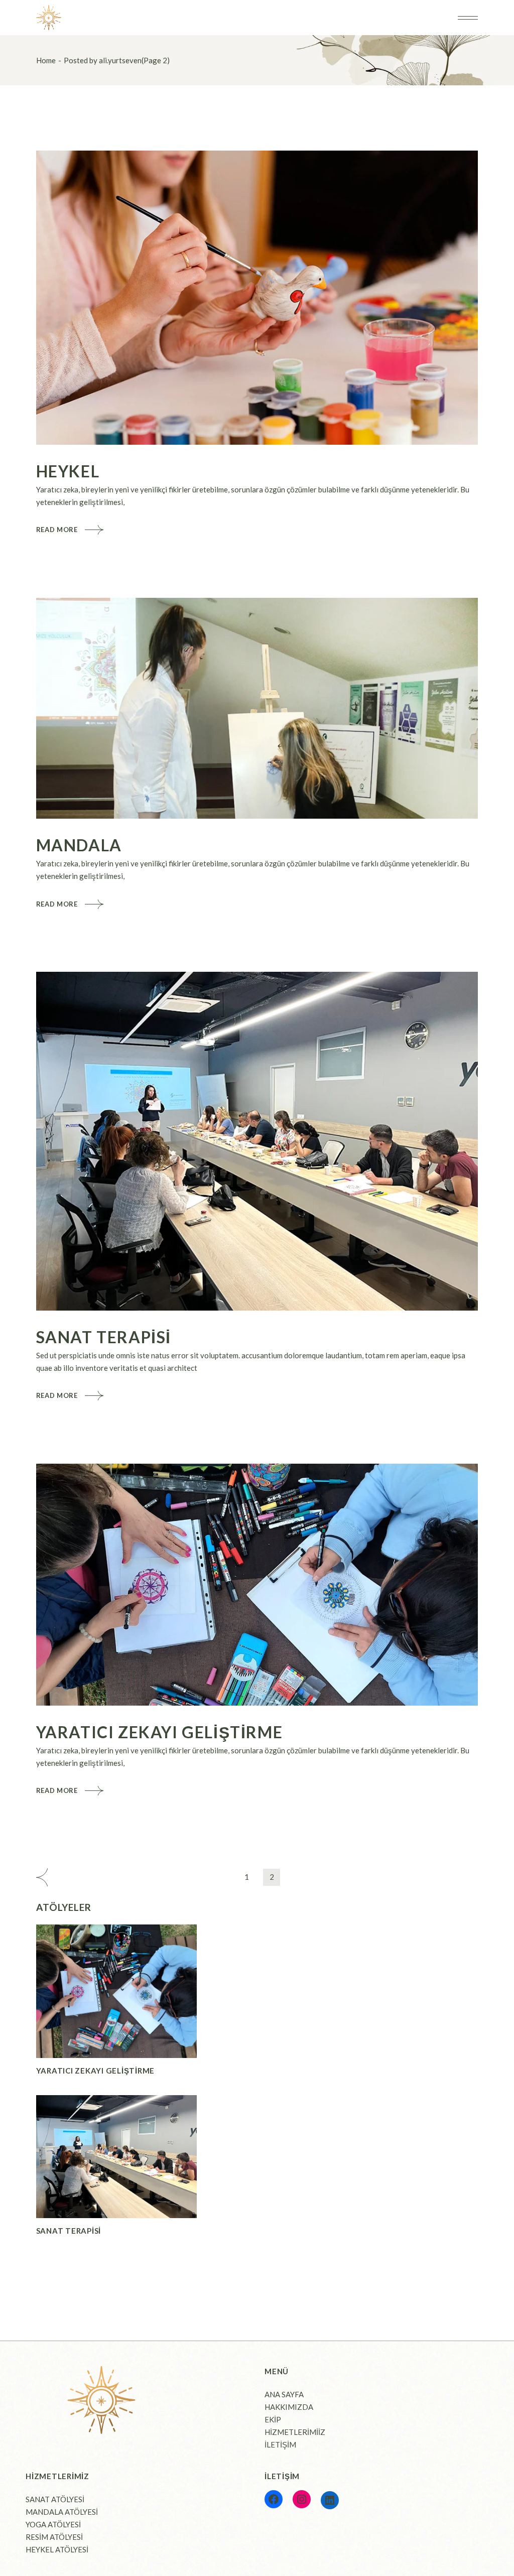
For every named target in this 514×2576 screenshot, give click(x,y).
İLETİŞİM (280, 2444)
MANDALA (79, 845)
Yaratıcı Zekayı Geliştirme (160, 1732)
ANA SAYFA (284, 2394)
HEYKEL (68, 471)
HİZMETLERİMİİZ (295, 2432)
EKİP (273, 2419)
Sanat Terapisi (104, 1337)
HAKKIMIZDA (289, 2407)
